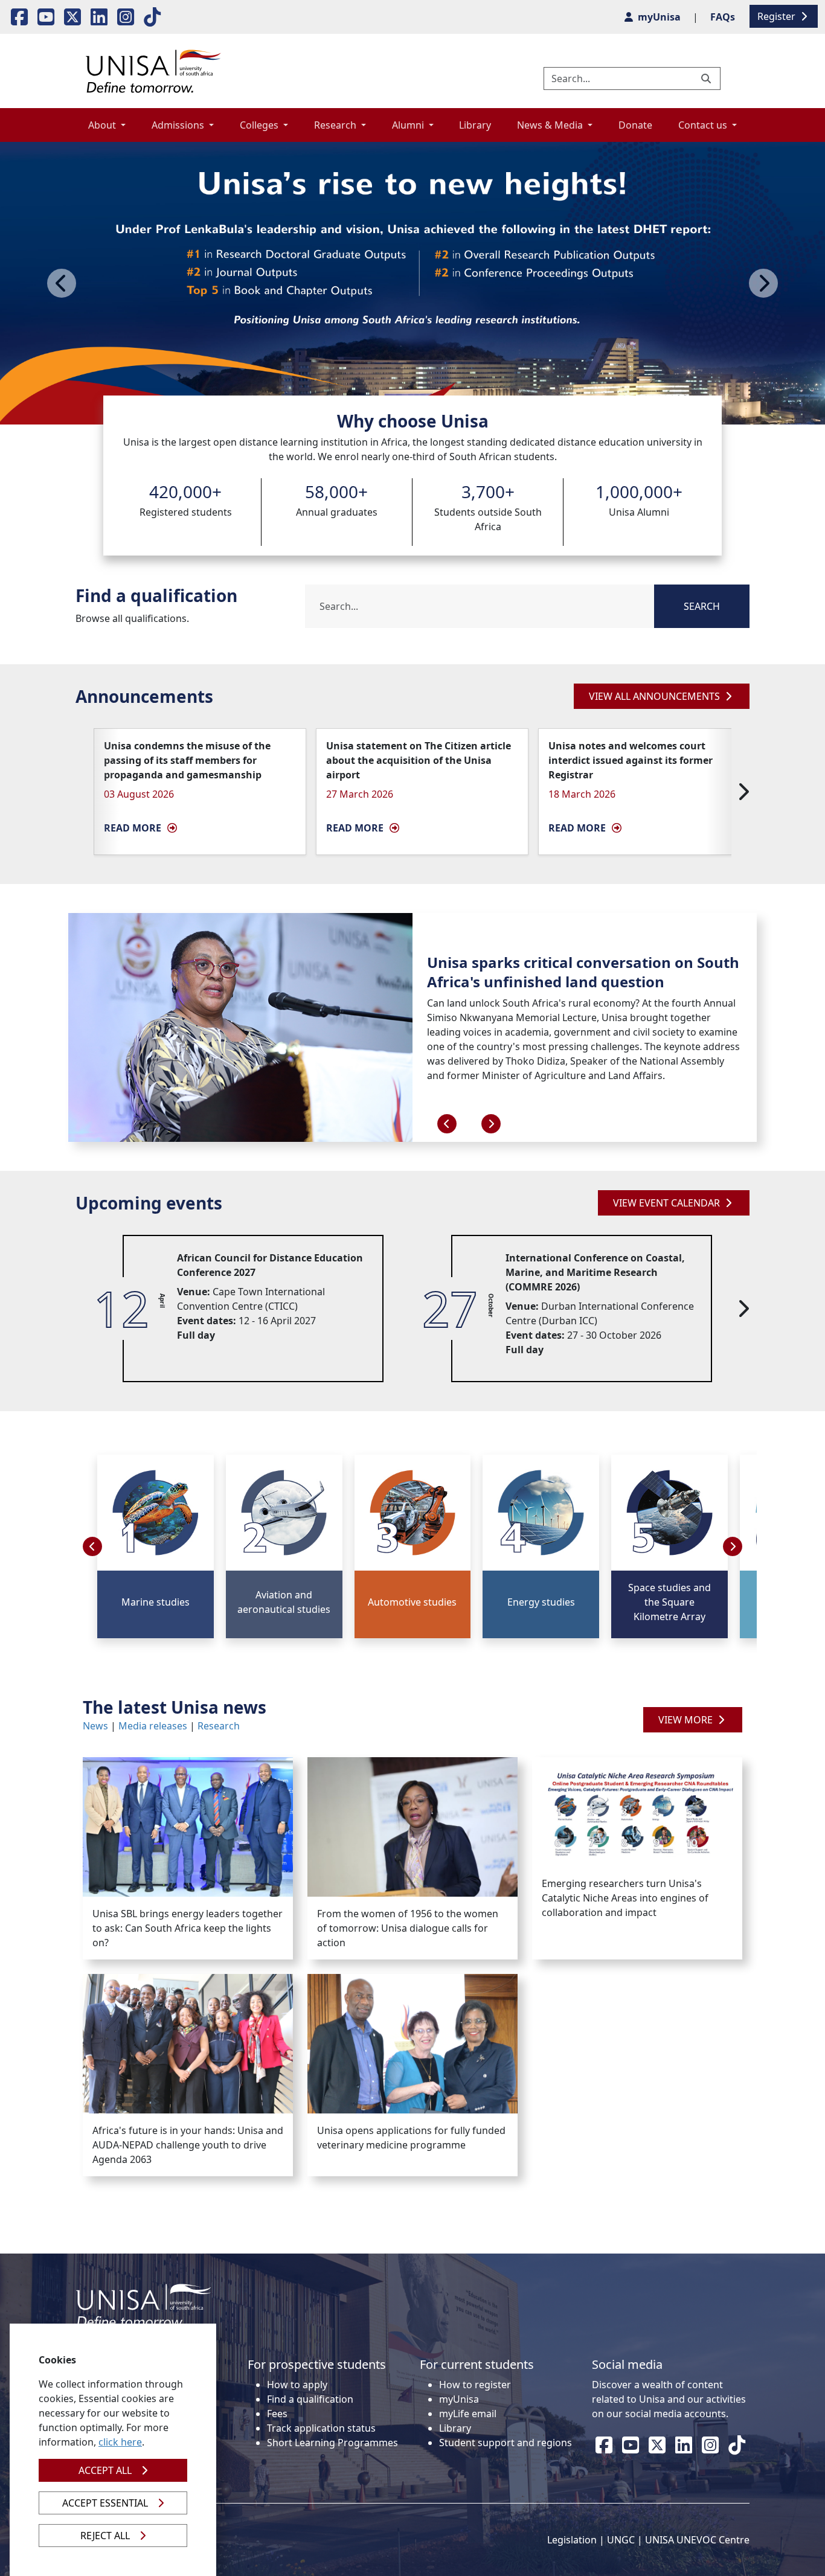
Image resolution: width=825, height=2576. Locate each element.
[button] (733, 1546)
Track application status (321, 2428)
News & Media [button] (551, 125)
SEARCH (702, 606)
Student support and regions (506, 2443)
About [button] (103, 125)
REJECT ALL (105, 2536)
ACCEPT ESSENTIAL (105, 2503)
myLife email (468, 2414)
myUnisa (459, 2399)
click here (120, 2442)
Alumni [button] (409, 125)
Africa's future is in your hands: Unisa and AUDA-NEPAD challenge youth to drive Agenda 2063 (188, 2145)
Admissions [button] (179, 125)
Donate (635, 125)
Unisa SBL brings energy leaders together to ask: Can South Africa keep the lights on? (188, 1928)
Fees (277, 2414)
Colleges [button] (260, 125)
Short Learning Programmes (332, 2443)
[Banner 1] (369, 408)
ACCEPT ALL (105, 2470)
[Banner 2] (391, 408)
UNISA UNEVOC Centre (697, 2540)
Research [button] (336, 125)
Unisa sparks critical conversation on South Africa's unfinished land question (583, 972)
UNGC (621, 2540)
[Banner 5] (456, 408)
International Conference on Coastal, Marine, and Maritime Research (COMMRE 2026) (595, 1272)
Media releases (153, 1726)
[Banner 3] (412, 408)
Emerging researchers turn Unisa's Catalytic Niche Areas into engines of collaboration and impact (625, 1898)
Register (778, 16)
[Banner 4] (434, 408)
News (95, 1726)
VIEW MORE (687, 1720)
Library (475, 125)
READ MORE (133, 828)
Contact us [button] (704, 125)
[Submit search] (707, 78)
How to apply (297, 2385)
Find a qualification (310, 2399)
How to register (475, 2385)
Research (219, 1726)
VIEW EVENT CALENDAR (668, 1203)
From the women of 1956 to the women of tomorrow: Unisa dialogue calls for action (408, 1928)
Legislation (572, 2540)
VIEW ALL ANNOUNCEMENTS (656, 696)
